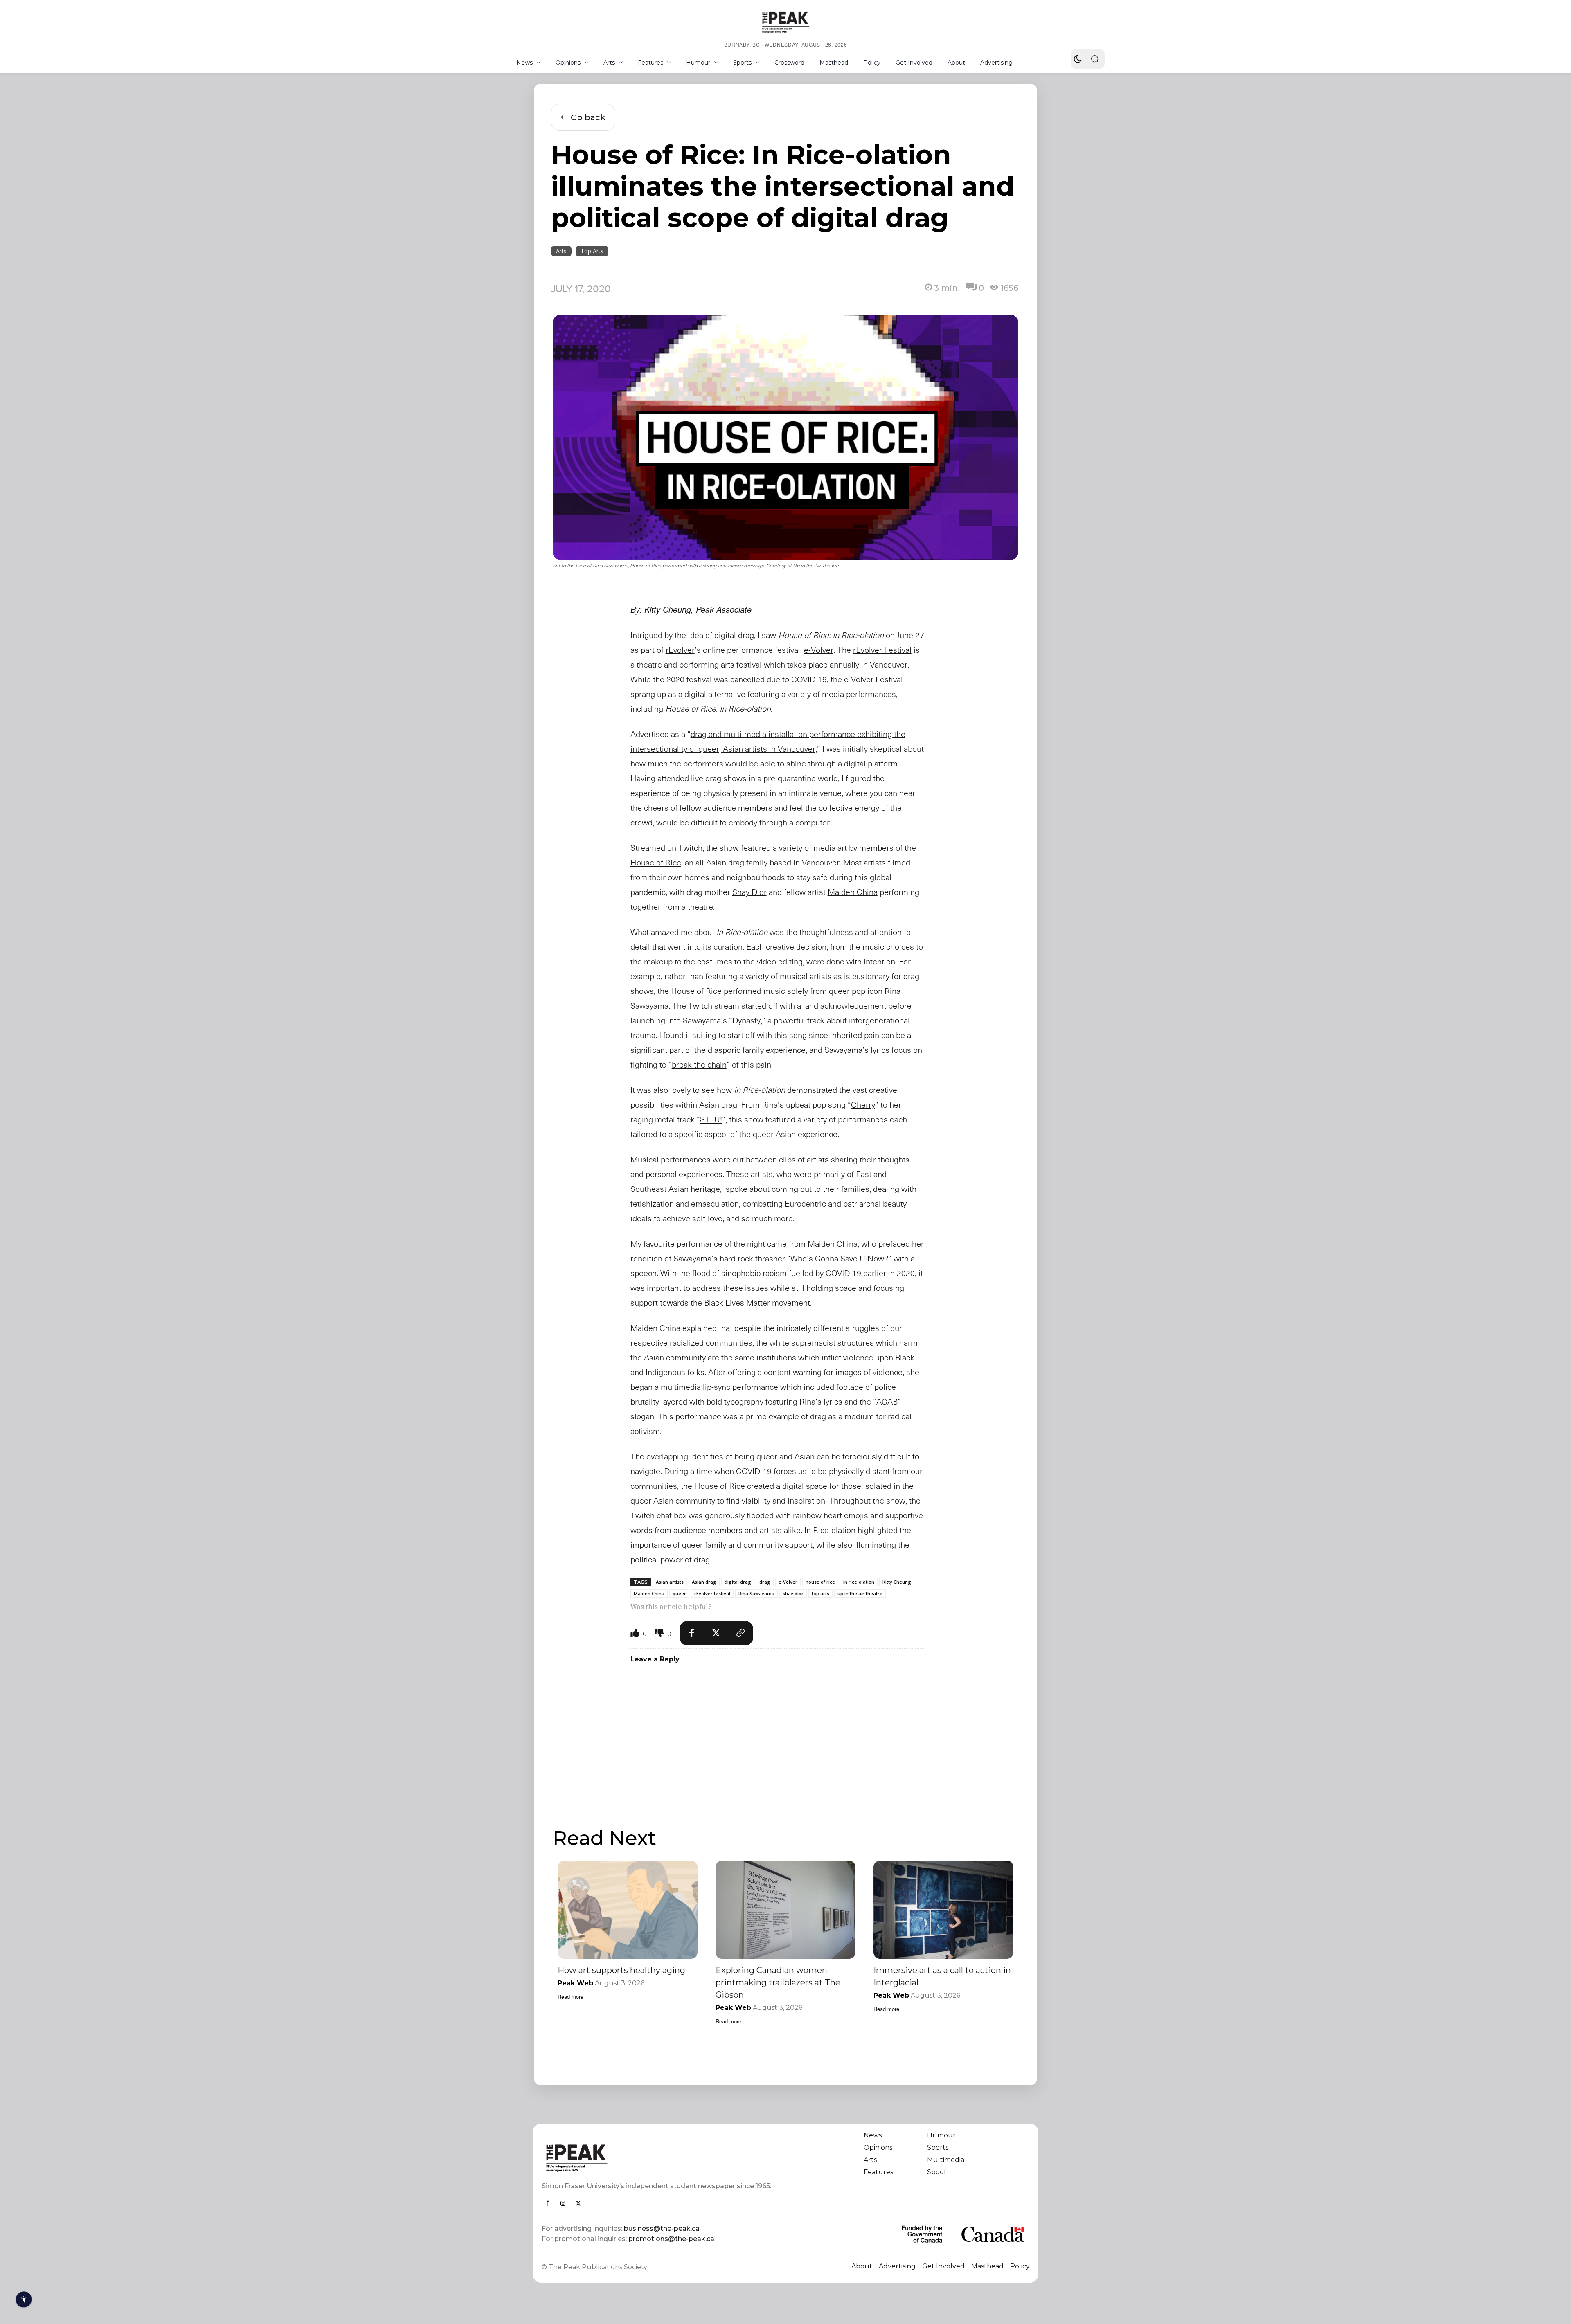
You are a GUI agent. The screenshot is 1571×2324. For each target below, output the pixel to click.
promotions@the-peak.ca (671, 2239)
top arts (820, 1593)
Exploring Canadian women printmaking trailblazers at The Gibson (778, 1982)
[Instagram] (563, 2203)
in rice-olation (859, 1582)
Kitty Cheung (897, 1582)
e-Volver (788, 1582)
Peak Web (575, 1983)
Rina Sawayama (756, 1593)
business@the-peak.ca (662, 2228)
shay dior (793, 1593)
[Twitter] (716, 1633)
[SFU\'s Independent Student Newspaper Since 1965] (659, 2158)
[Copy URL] (741, 1633)
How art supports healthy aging (621, 1970)
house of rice (820, 1582)
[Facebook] (692, 1633)
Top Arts (592, 251)
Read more (571, 1997)
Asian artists (670, 1582)
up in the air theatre (860, 1593)
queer (679, 1593)
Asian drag (704, 1582)
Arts (561, 251)
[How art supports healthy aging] (628, 1909)
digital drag (738, 1582)
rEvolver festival (712, 1593)
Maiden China (649, 1593)
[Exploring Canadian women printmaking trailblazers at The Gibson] (785, 1909)
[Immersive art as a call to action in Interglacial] (943, 1909)
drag (765, 1582)
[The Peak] (785, 22)
